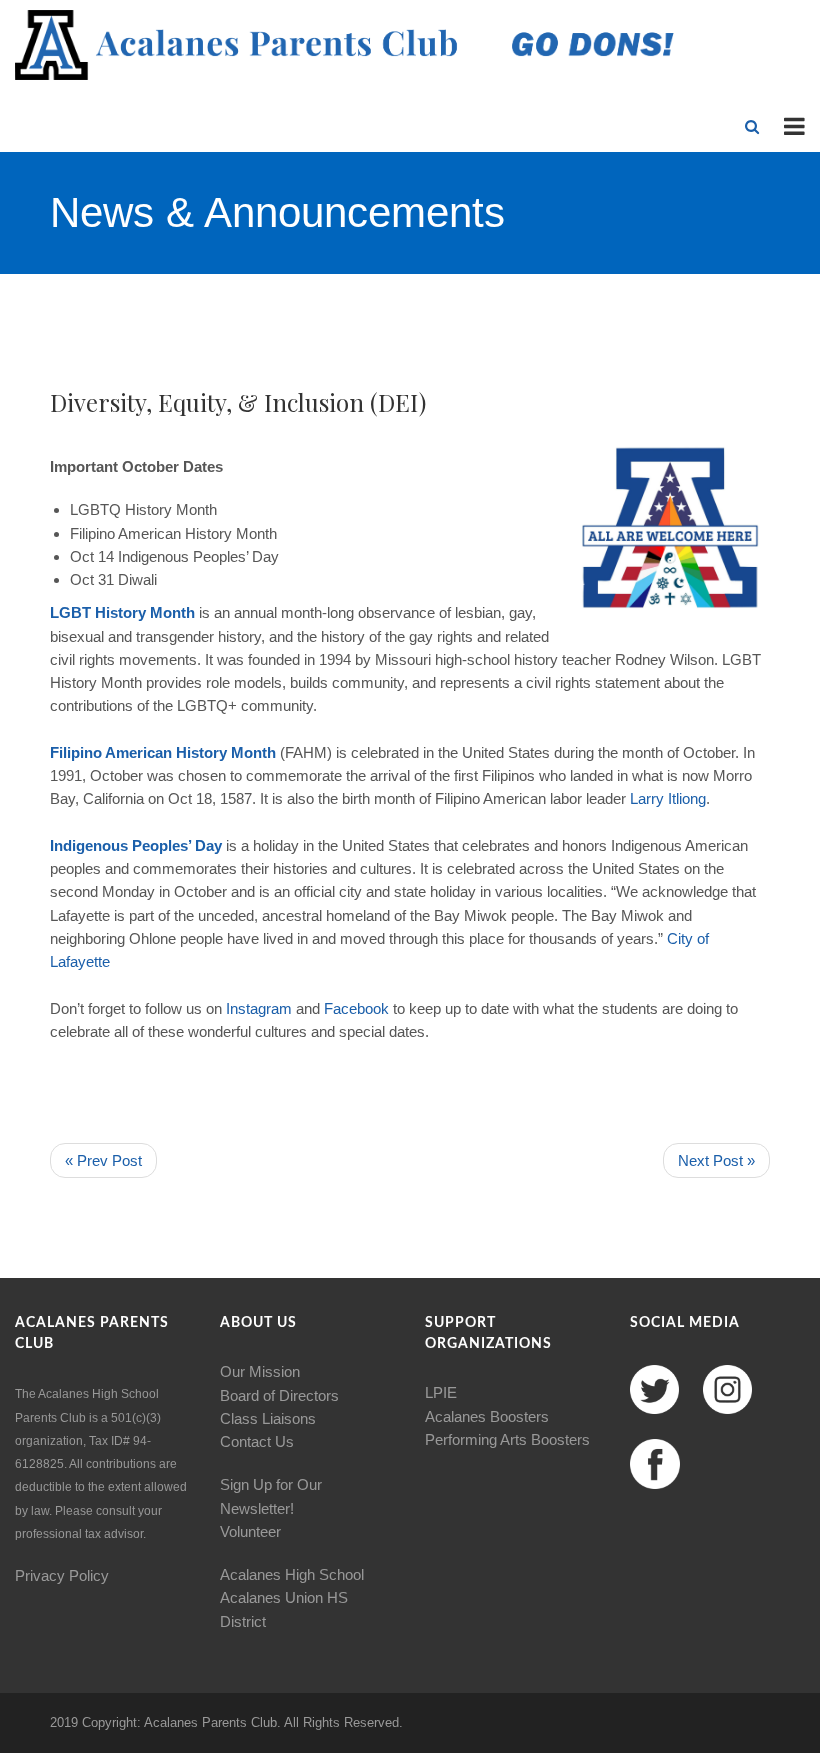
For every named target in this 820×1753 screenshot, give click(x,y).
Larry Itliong (668, 798)
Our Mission (260, 1371)
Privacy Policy (62, 1575)
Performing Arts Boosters (507, 1439)
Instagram (259, 1008)
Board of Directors (279, 1395)
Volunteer (250, 1531)
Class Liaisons (268, 1418)
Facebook (356, 1008)
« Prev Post (103, 1160)
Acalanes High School (292, 1574)
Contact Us (257, 1441)
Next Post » (716, 1160)
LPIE (441, 1392)
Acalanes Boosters (487, 1416)
